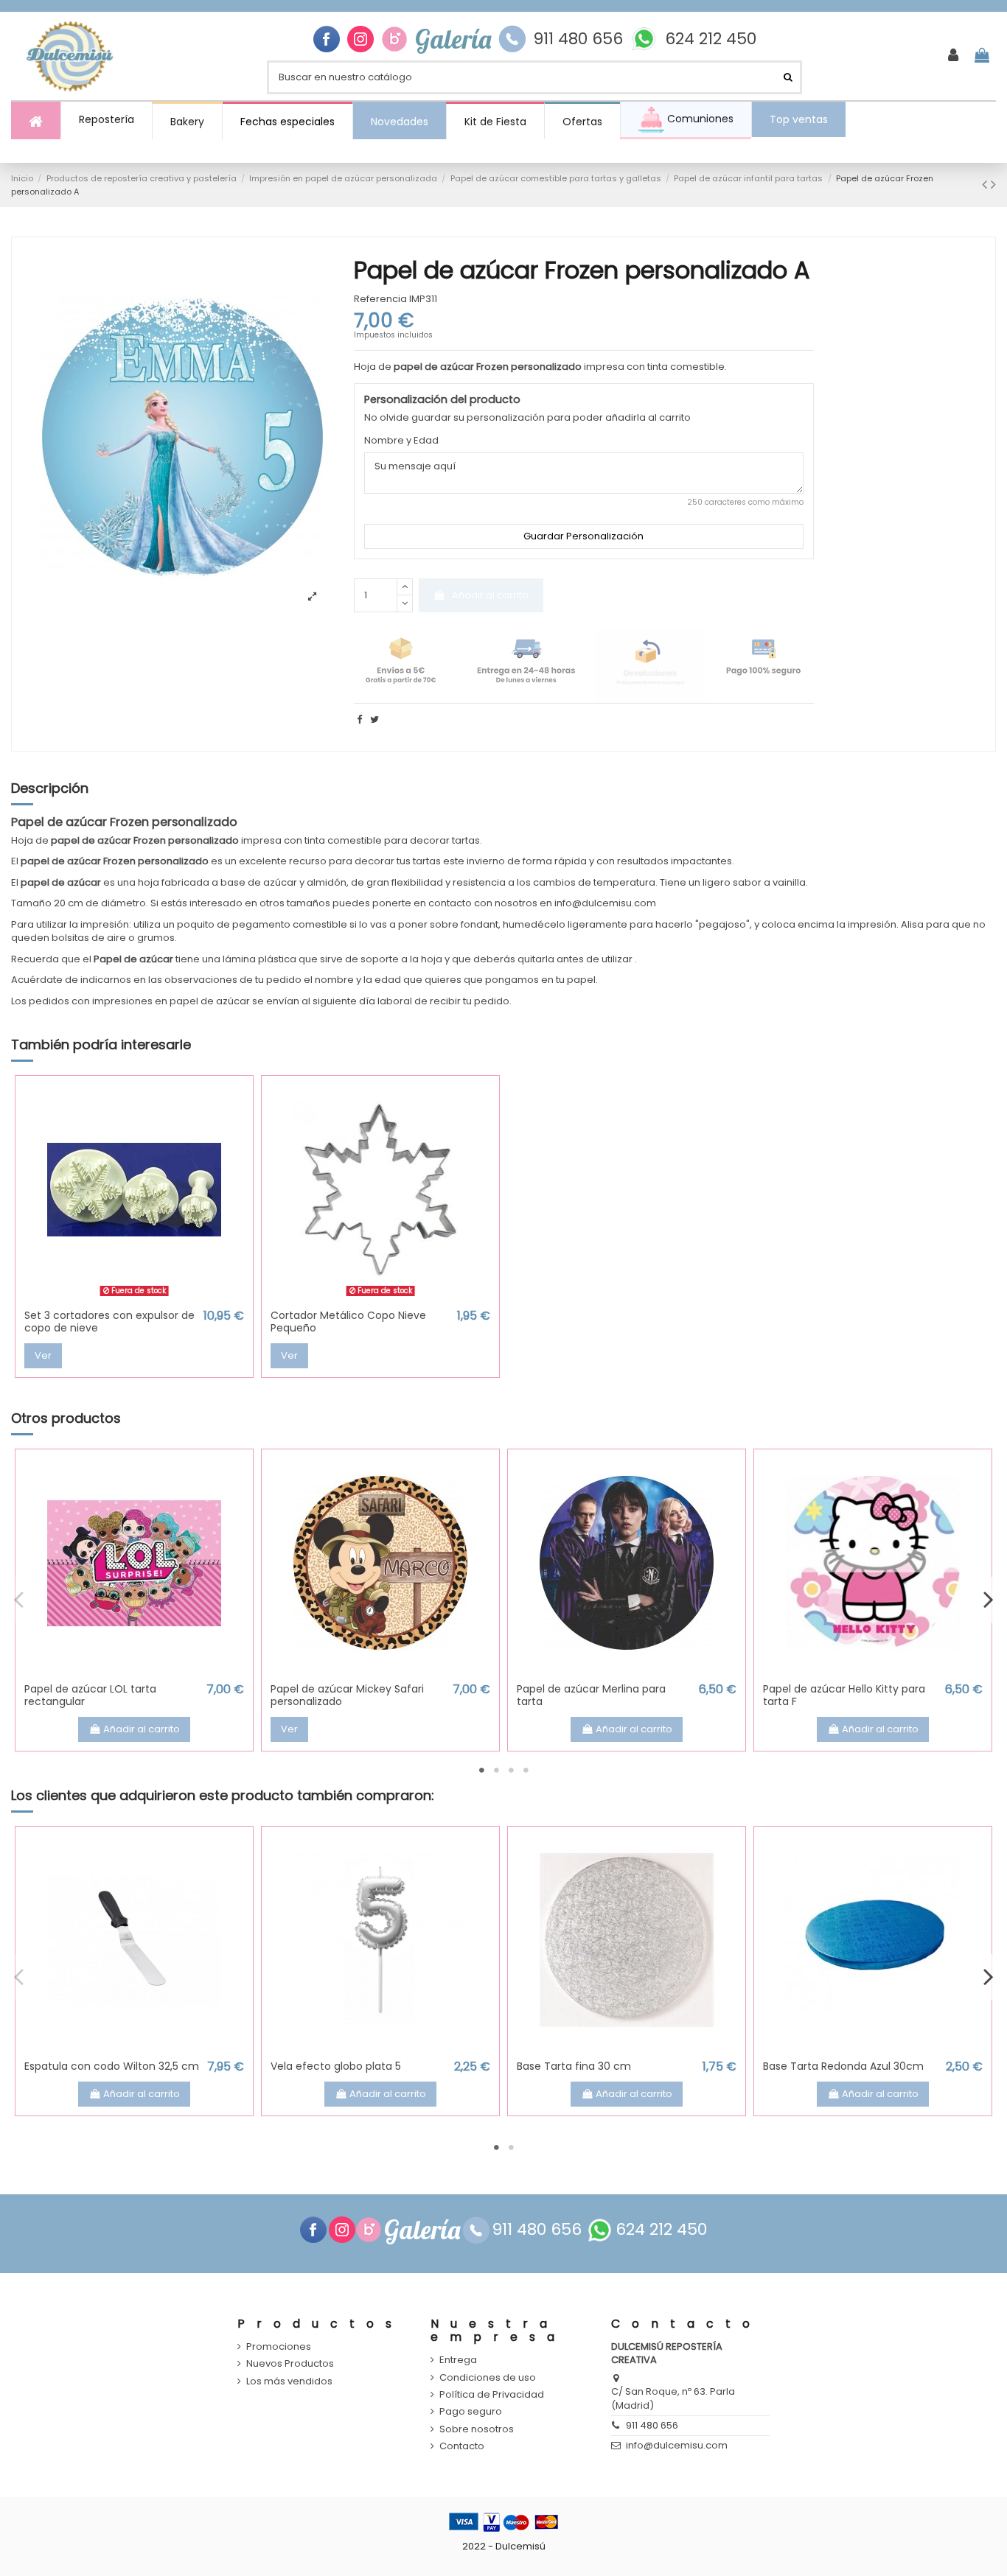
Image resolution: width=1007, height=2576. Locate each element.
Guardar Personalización (583, 536)
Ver (43, 1355)
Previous (19, 1600)
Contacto (462, 2446)
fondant (480, 924)
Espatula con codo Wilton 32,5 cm (112, 2066)
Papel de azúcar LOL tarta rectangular (90, 1695)
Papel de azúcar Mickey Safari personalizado (347, 1695)
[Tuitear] (374, 720)
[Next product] (993, 185)
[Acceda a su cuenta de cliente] (953, 56)
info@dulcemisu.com (677, 2445)
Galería (453, 39)
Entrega (458, 2360)
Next (988, 1600)
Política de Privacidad (492, 2395)
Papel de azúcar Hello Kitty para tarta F (844, 1695)
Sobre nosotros (477, 2429)
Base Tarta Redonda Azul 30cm (843, 2066)
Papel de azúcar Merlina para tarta (591, 1695)
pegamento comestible (290, 924)
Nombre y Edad (401, 441)
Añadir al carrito (490, 595)
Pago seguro (471, 2412)
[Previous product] (986, 185)
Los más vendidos (289, 2381)
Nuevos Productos (290, 2364)
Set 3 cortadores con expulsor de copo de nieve (109, 1322)
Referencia (380, 299)
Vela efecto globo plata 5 (336, 2066)
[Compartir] (359, 720)
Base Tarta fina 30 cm (574, 2066)
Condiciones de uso (488, 2378)
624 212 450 (711, 39)
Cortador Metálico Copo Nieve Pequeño (348, 1322)
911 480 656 (578, 39)
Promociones (279, 2347)
